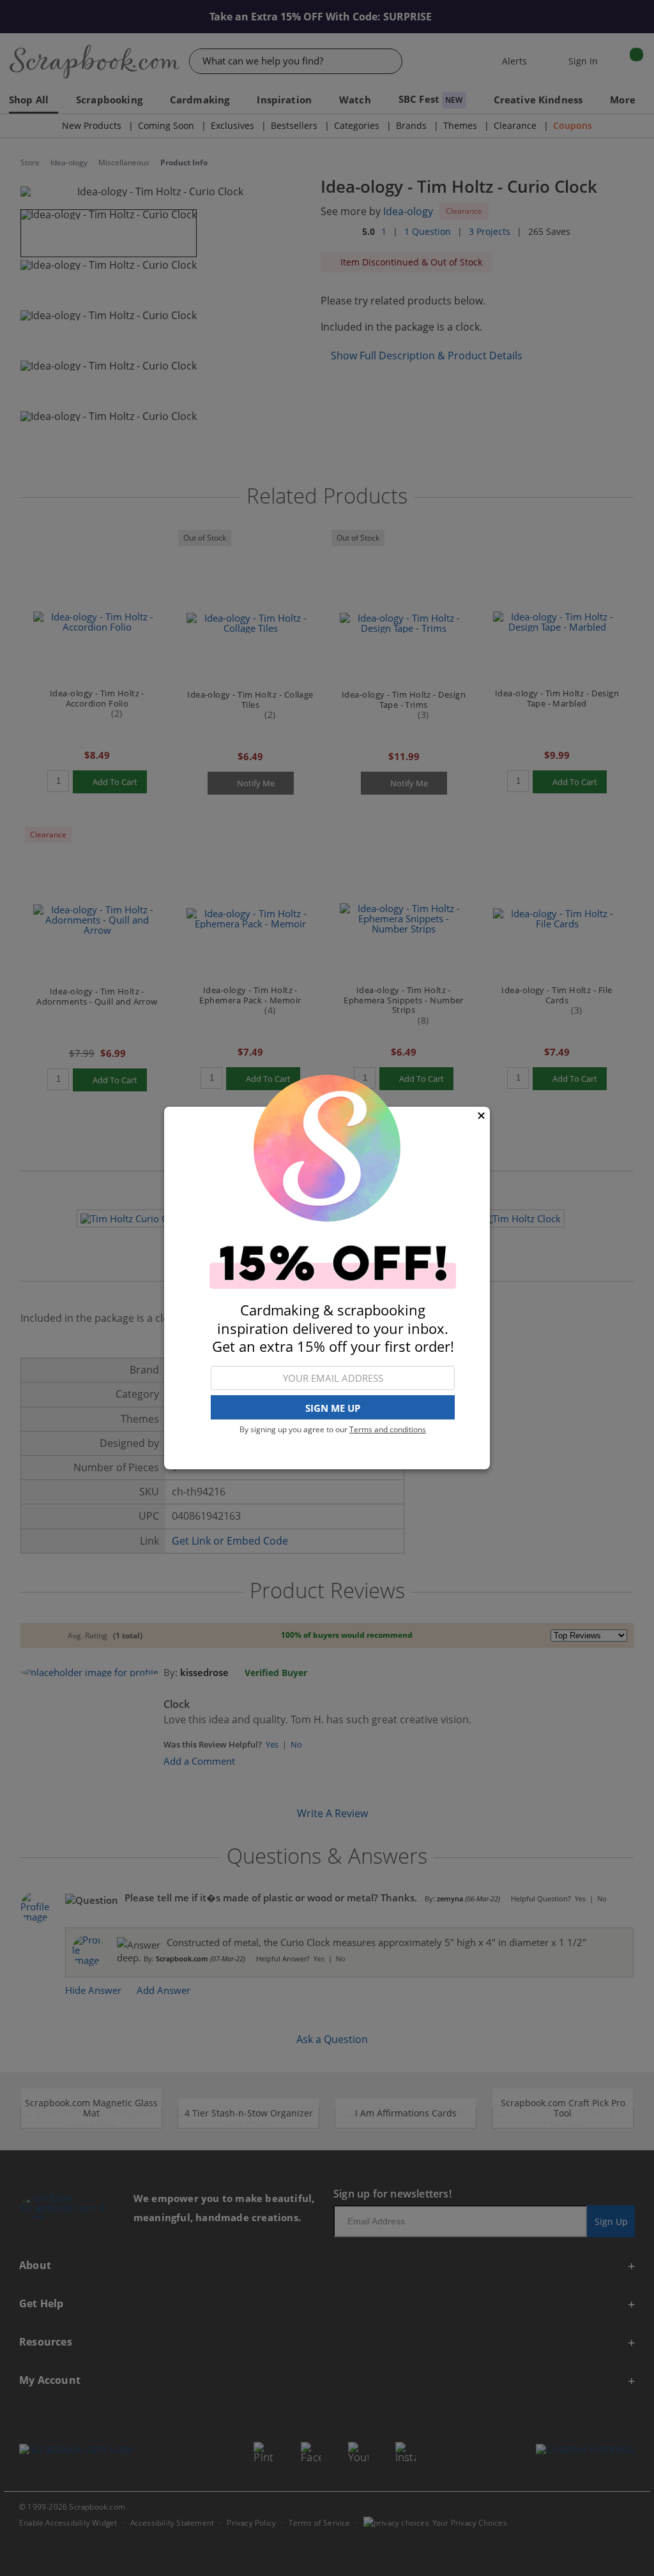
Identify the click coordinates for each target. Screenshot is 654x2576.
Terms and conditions (388, 1429)
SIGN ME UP (333, 1408)
